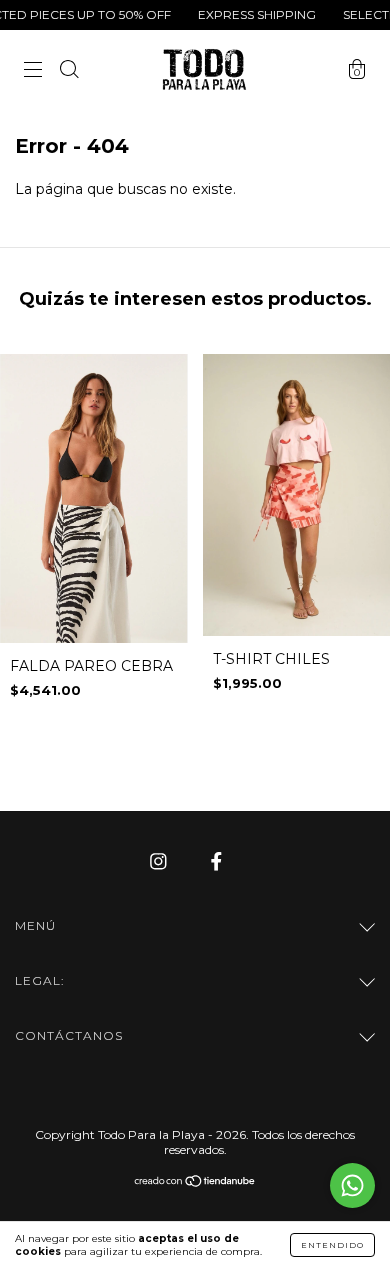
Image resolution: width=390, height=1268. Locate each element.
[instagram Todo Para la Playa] (160, 861)
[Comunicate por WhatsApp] (352, 1185)
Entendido (332, 1245)
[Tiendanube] (195, 1182)
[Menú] (33, 72)
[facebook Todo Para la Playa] (216, 861)
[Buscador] (69, 72)
